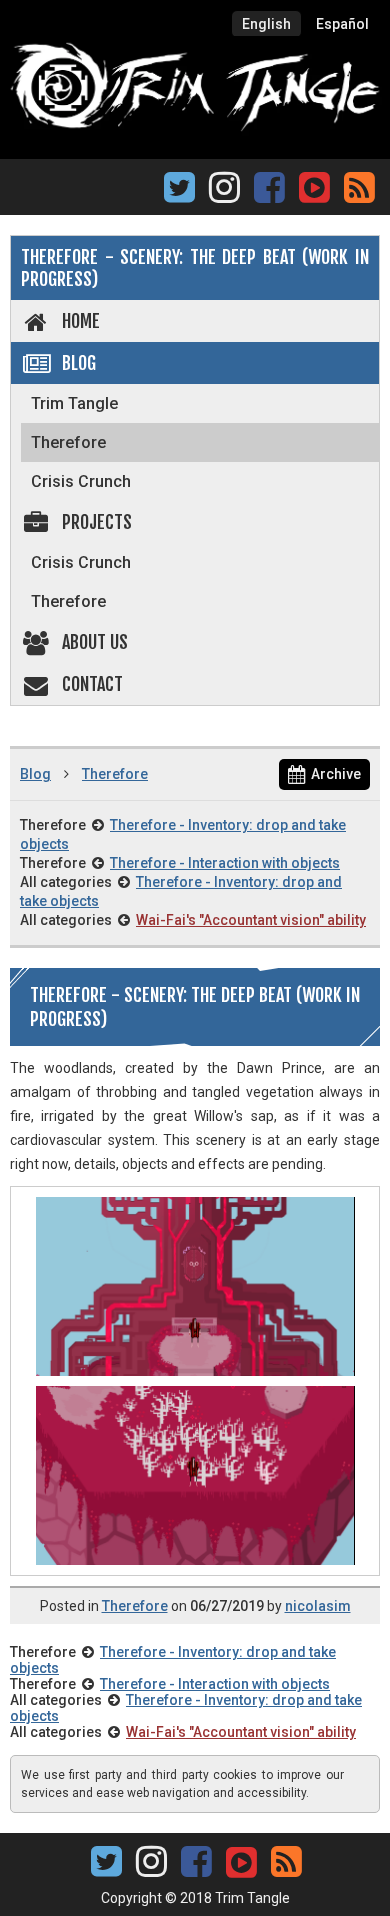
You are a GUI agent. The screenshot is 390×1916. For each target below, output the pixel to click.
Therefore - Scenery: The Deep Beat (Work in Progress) (195, 268)
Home (81, 321)
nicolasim (318, 1606)
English (266, 24)
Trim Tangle (74, 403)
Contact (92, 684)
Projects (97, 522)
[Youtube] (314, 185)
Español (342, 24)
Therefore (68, 442)
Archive (336, 774)
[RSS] (359, 193)
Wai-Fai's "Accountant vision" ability (251, 920)
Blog (79, 363)
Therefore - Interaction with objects (225, 863)
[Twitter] (179, 193)
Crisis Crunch (81, 481)
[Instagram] (224, 193)
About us (95, 642)
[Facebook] (269, 193)
